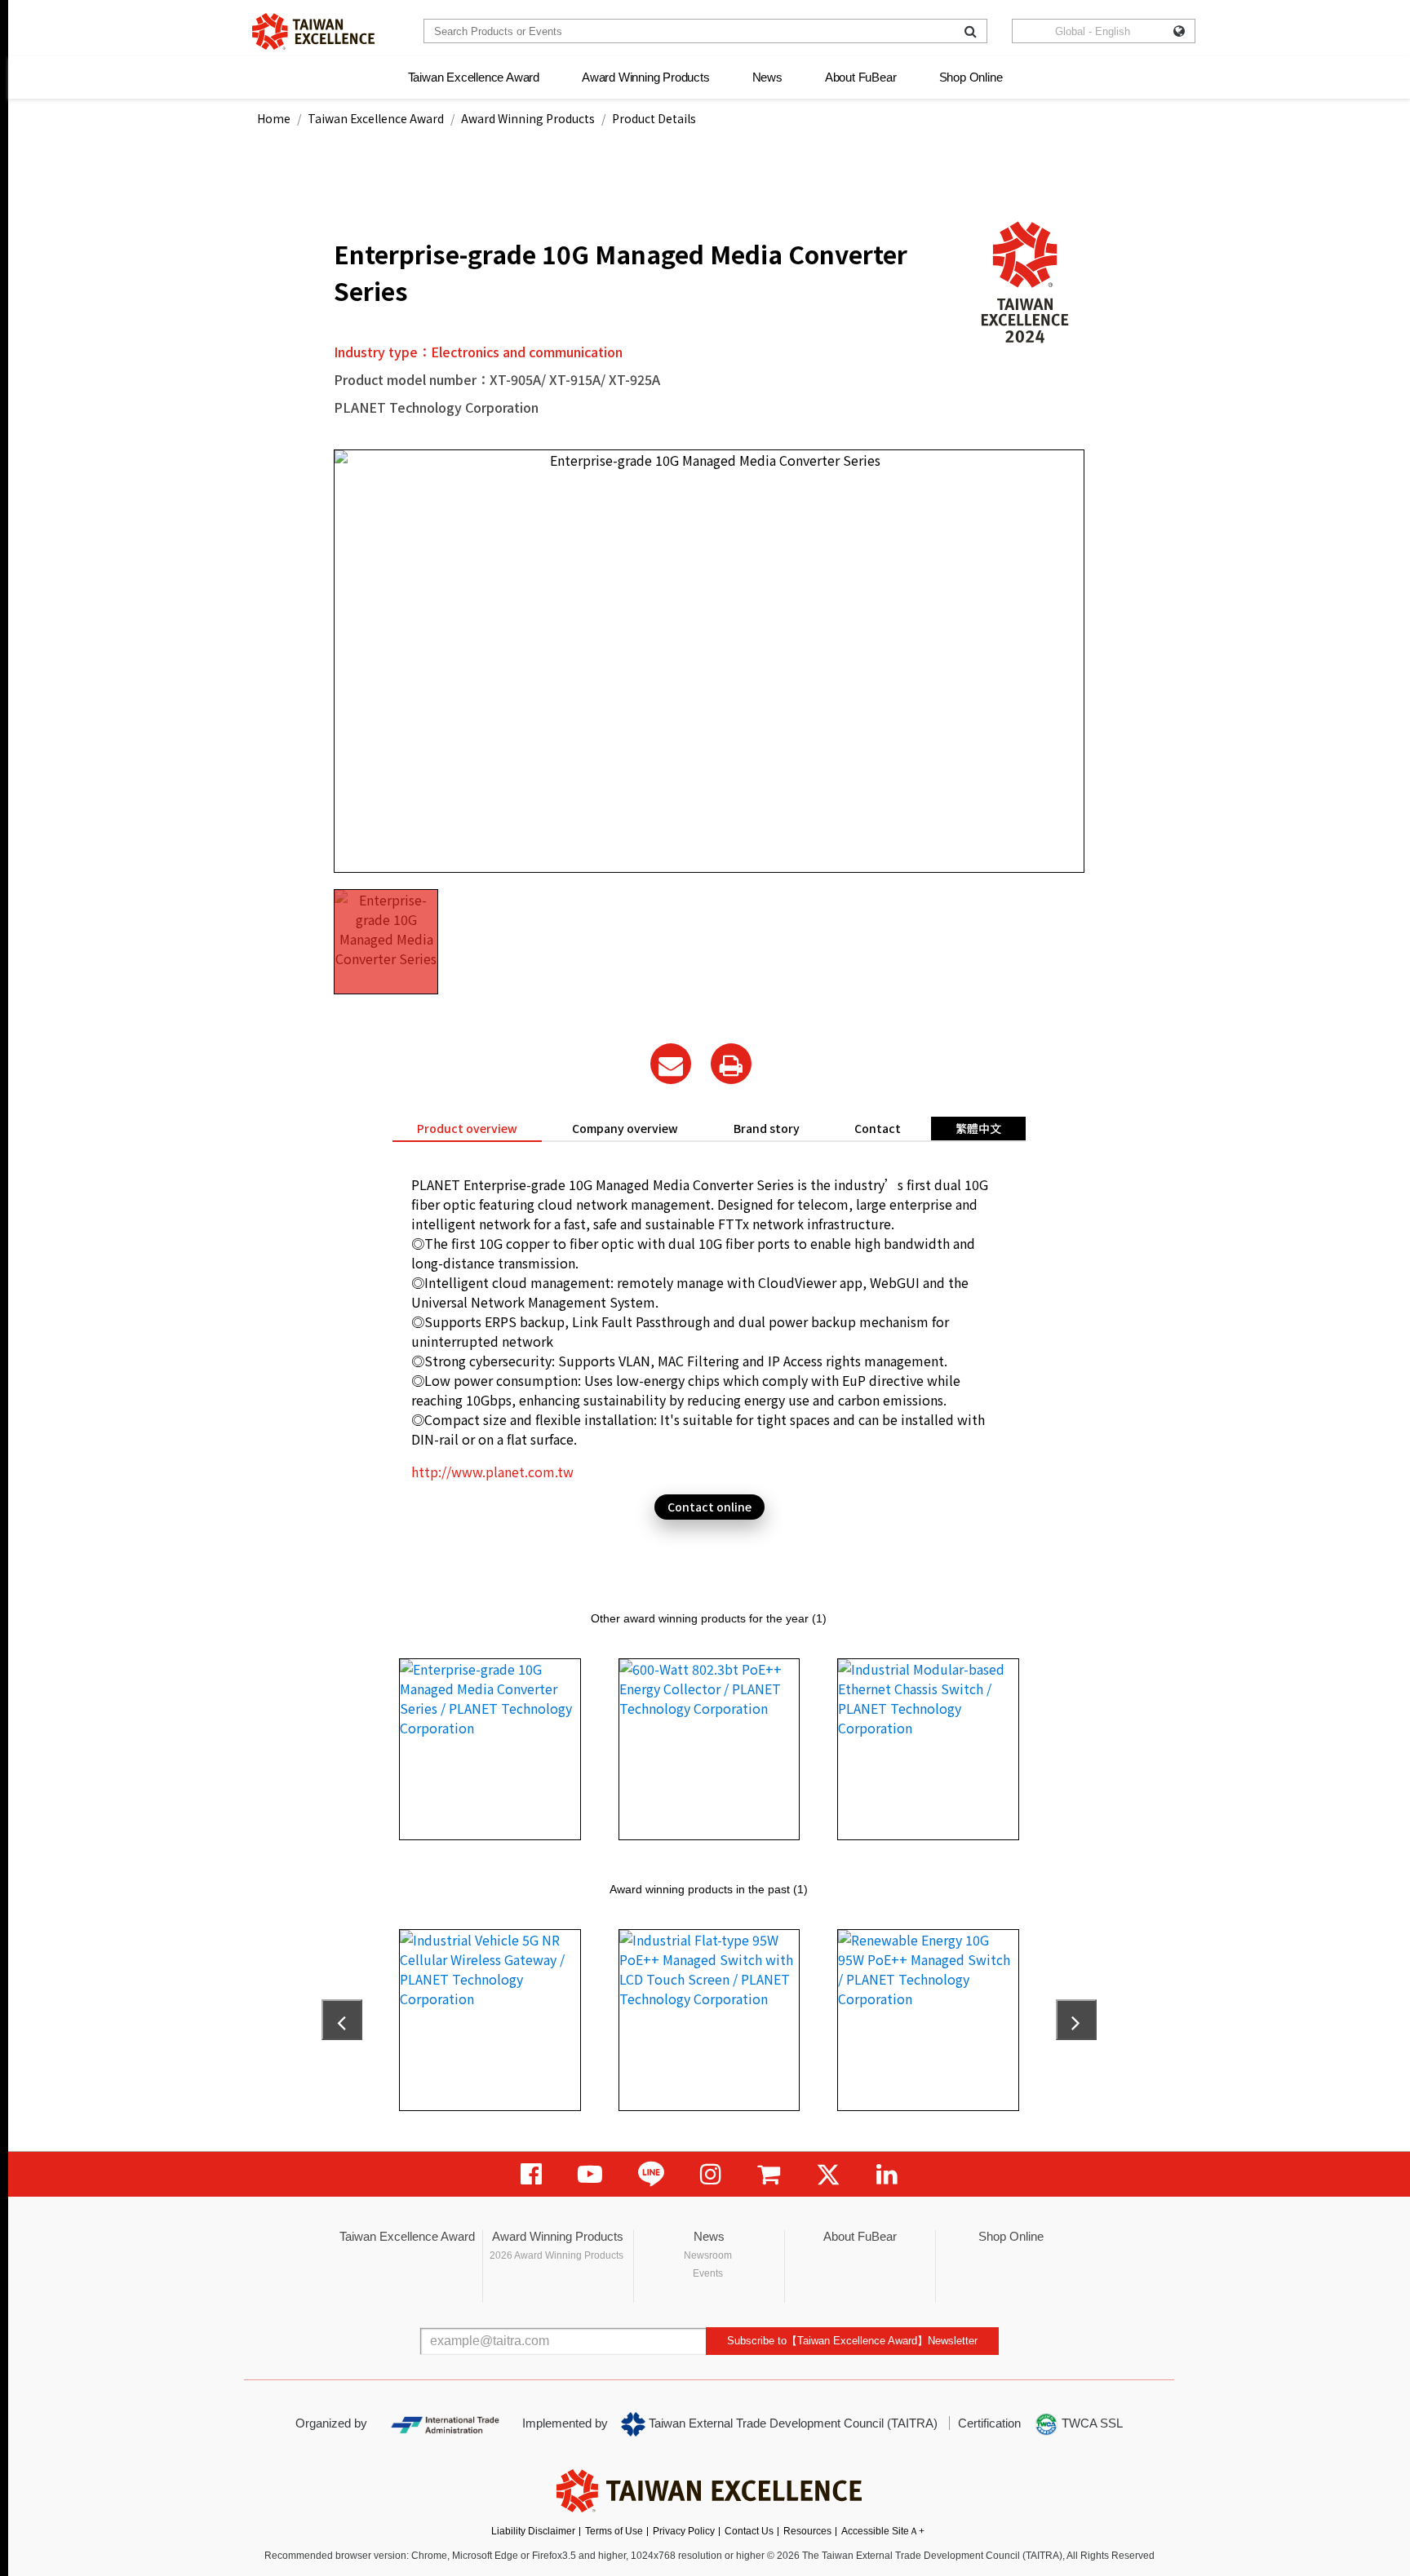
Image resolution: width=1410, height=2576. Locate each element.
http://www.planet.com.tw (492, 1472)
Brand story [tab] (767, 1128)
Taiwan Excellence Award (474, 77)
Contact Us (749, 2531)
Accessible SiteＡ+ (883, 2531)
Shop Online (971, 77)
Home (274, 118)
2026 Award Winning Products (556, 2255)
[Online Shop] (769, 2174)
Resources (807, 2531)
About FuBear (861, 77)
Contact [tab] (878, 1128)
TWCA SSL (1091, 2423)
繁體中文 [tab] (978, 1128)
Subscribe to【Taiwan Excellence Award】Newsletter (852, 2341)
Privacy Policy (684, 2531)
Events (708, 2273)
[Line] (651, 2174)
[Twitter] (828, 2174)
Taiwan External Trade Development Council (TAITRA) (791, 2423)
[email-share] (671, 1064)
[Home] (313, 31)
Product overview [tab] (467, 1128)
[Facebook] (531, 2174)
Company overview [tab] (625, 1128)
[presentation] (342, 2020)
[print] (731, 1064)
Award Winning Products (646, 77)
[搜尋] (971, 31)
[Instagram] (711, 2174)
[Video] (590, 2174)
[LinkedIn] (887, 2174)
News (767, 77)
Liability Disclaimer (533, 2531)
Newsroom (708, 2255)
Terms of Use (614, 2531)
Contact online (709, 1507)
